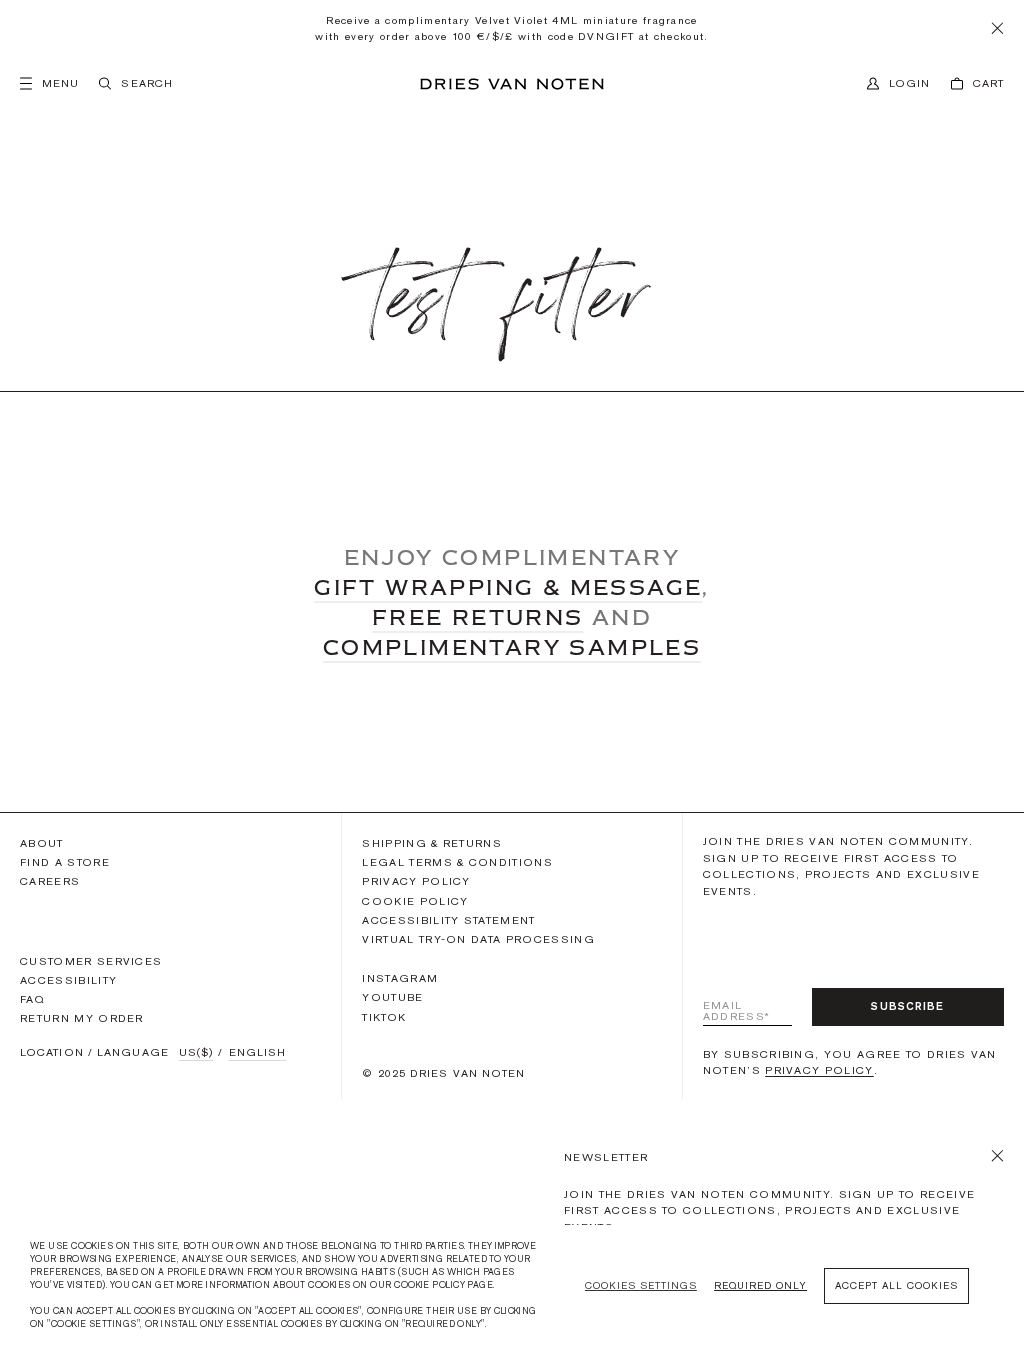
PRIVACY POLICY (819, 1070)
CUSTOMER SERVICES (91, 961)
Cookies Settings (641, 1285)
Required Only (760, 1285)
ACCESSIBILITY (68, 980)
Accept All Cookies (896, 1285)
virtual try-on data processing (478, 939)
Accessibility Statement (448, 920)
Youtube (392, 997)
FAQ (32, 999)
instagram (400, 978)
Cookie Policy (415, 901)
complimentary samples (512, 647)
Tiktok (384, 1017)
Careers (50, 881)
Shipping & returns (432, 843)
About (42, 843)
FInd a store (65, 862)
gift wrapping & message (508, 587)
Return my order (82, 1018)
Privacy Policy (416, 881)
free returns (478, 617)
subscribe (907, 1006)
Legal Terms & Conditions (457, 862)
